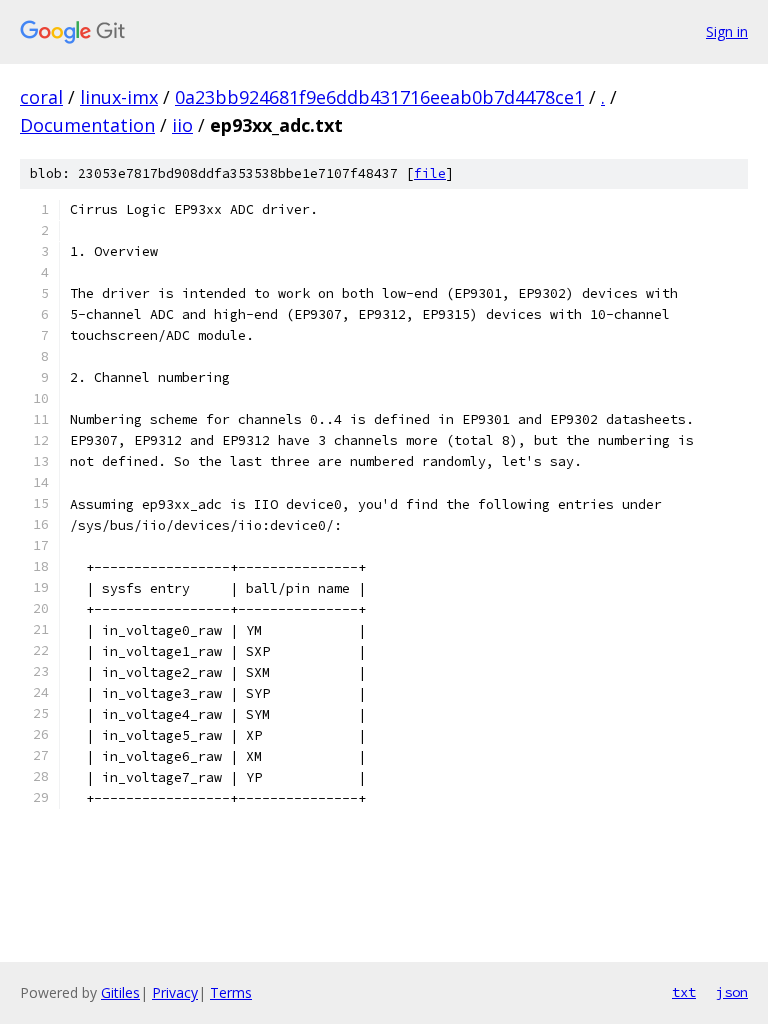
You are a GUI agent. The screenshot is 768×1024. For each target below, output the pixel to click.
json (732, 992)
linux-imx (119, 97)
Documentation (87, 125)
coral (41, 97)
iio (182, 125)
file (430, 173)
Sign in (727, 31)
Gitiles (120, 992)
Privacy (175, 992)
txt (684, 992)
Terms (231, 992)
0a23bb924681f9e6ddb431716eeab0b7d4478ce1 (379, 97)
